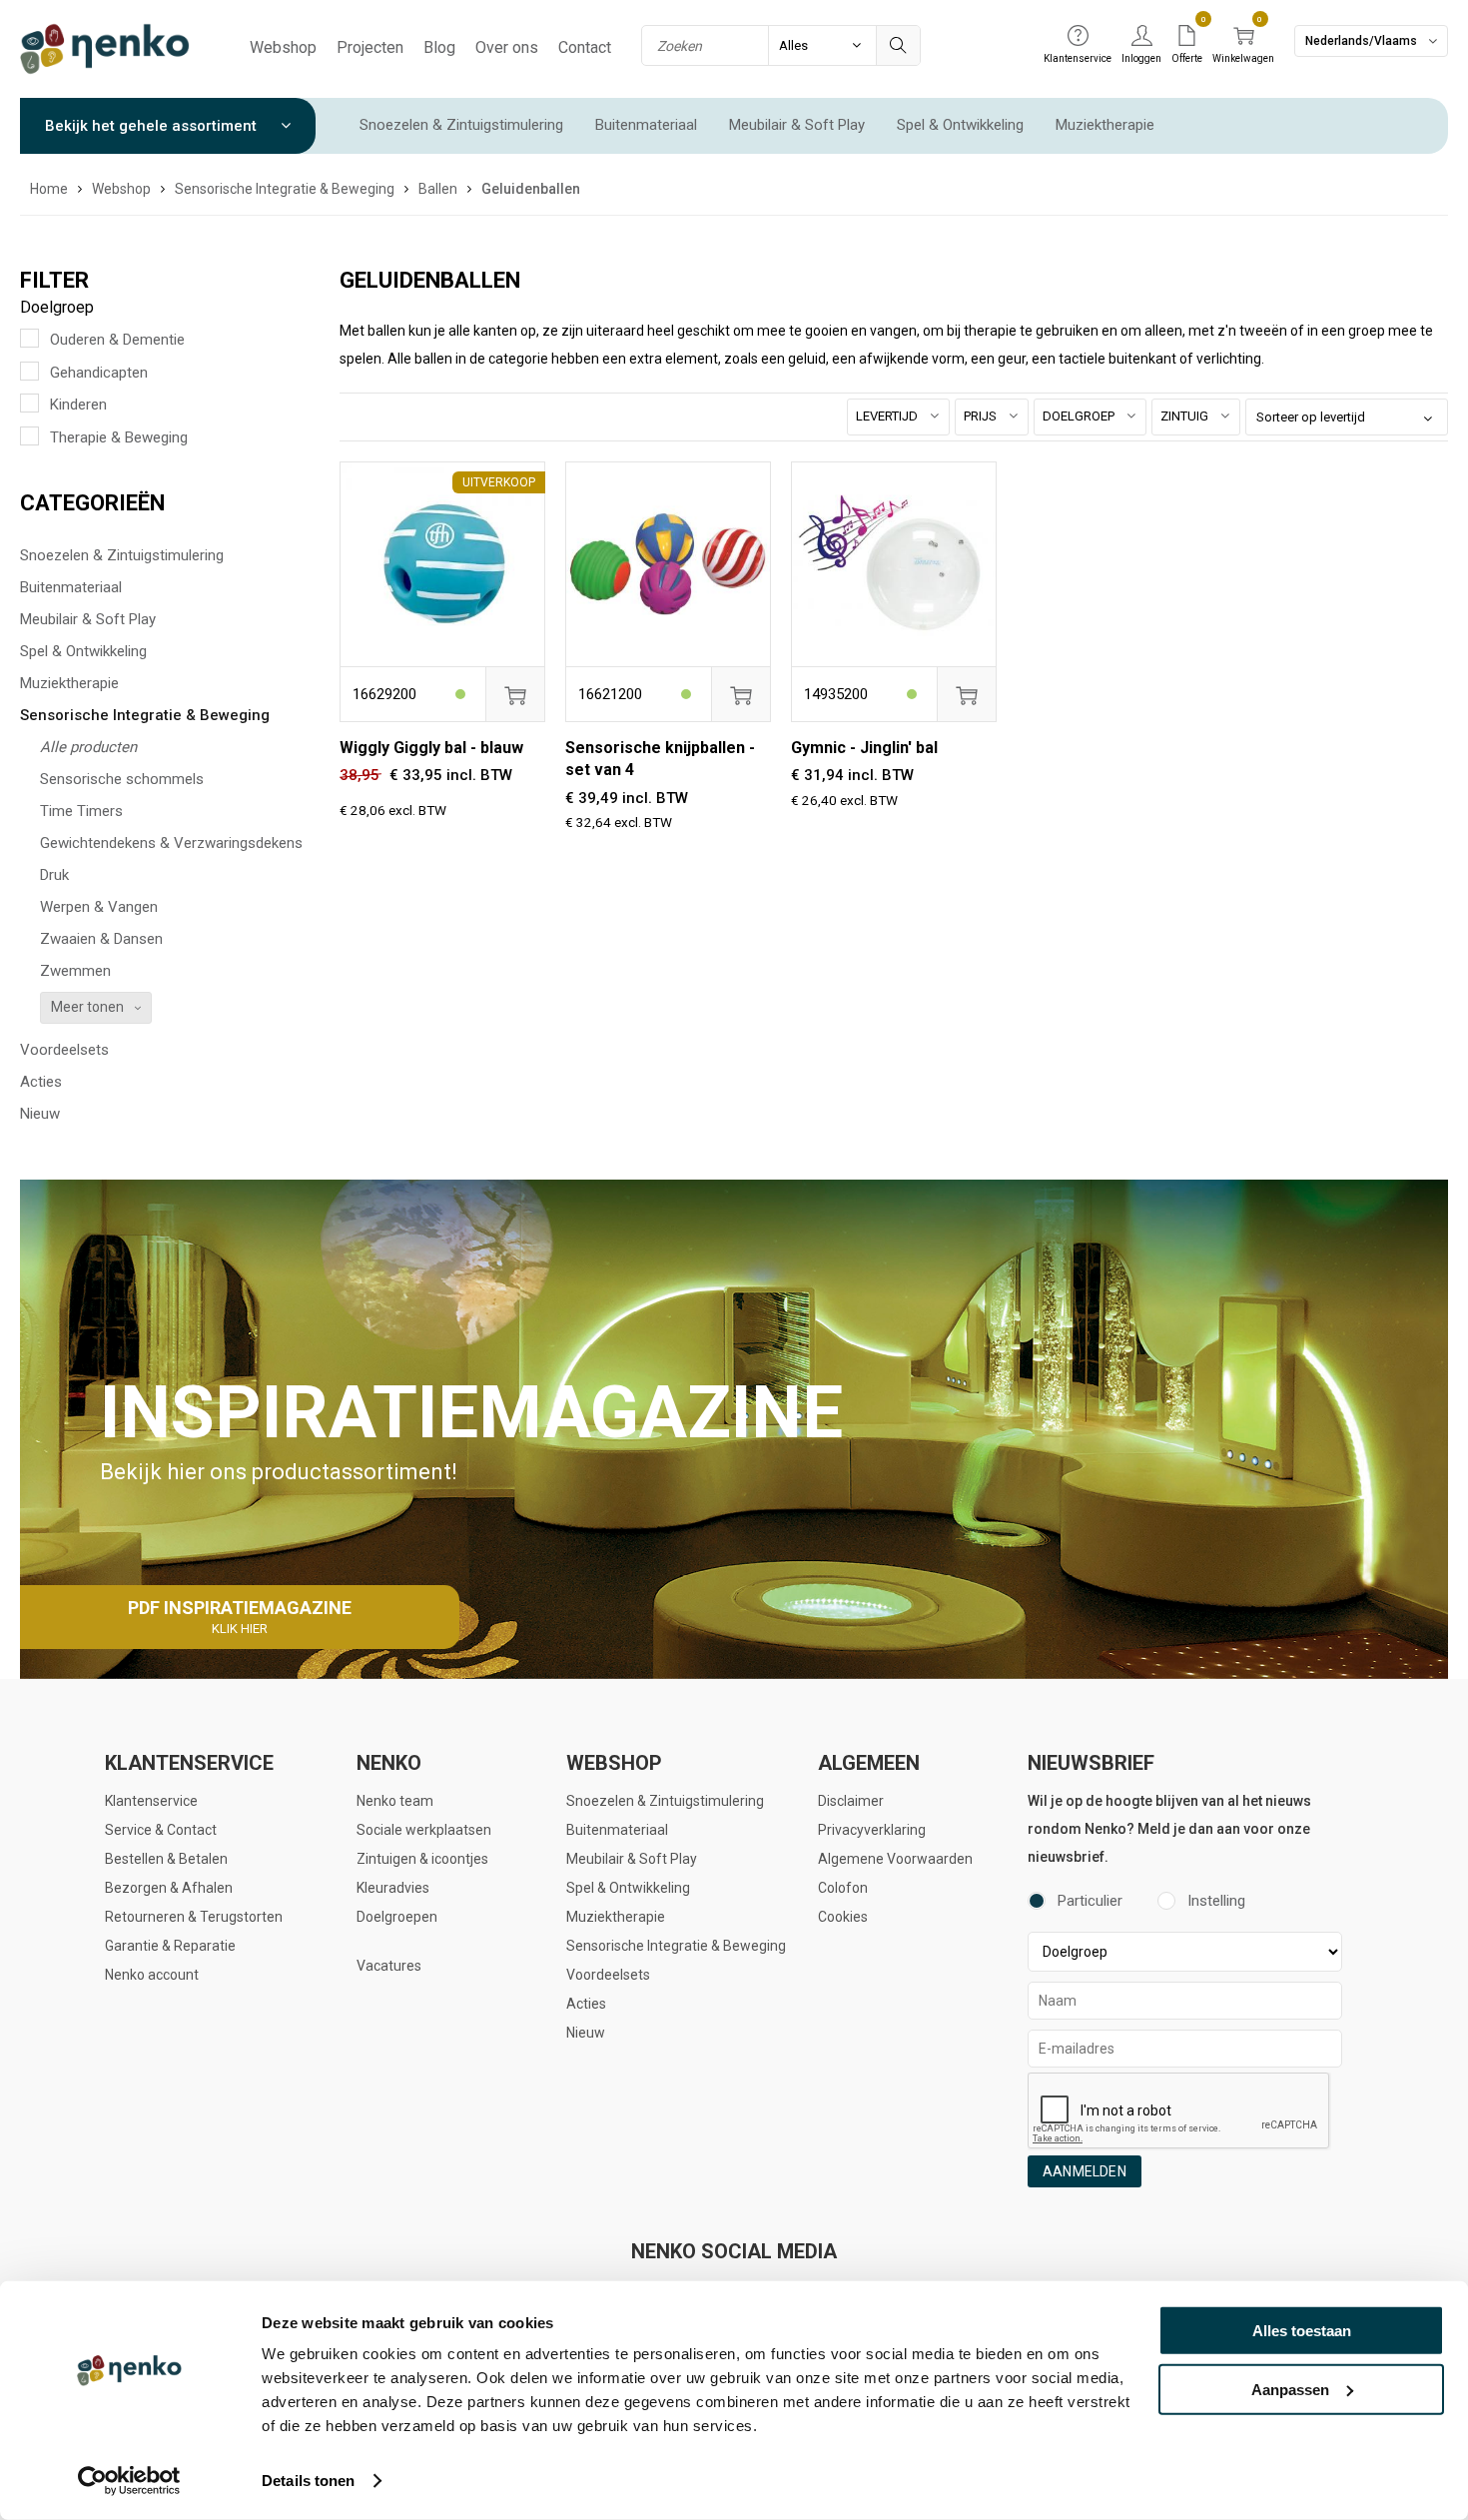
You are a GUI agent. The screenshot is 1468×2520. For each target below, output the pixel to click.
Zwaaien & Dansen (101, 939)
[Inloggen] (1141, 37)
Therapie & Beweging (119, 437)
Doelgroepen (397, 1917)
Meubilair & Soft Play (797, 125)
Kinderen (78, 405)
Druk (54, 875)
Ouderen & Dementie (117, 340)
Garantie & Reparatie (170, 1946)
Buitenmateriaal (646, 125)
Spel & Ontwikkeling (960, 125)
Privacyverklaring (872, 1830)
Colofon (843, 1888)
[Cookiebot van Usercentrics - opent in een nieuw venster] (129, 2481)
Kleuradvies (393, 1888)
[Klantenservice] (1078, 37)
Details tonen (308, 2481)
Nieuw (40, 1114)
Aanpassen (1290, 2389)
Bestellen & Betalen (166, 1859)
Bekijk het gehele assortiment (153, 126)
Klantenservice (151, 1801)
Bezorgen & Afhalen (169, 1888)
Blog (439, 47)
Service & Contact (161, 1830)
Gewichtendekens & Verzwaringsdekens (171, 843)
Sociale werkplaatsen (424, 1830)
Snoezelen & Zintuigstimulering (461, 125)
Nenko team (395, 1801)
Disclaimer (851, 1801)
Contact (585, 47)
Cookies (843, 1917)
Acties (41, 1082)
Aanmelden (1085, 2171)
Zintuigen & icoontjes (422, 1859)
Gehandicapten (99, 373)
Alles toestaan (1302, 2331)
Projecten (370, 47)
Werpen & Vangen (99, 907)
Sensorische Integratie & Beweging (145, 715)
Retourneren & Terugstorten (194, 1917)
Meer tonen (87, 1007)
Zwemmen (75, 971)
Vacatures (389, 1966)
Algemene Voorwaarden (895, 1859)
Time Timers (81, 811)
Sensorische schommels (122, 779)
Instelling (1216, 1901)
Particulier (1090, 1901)
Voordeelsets (64, 1050)
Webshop (283, 47)
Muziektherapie (1105, 125)
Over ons (507, 47)
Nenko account (152, 1975)
